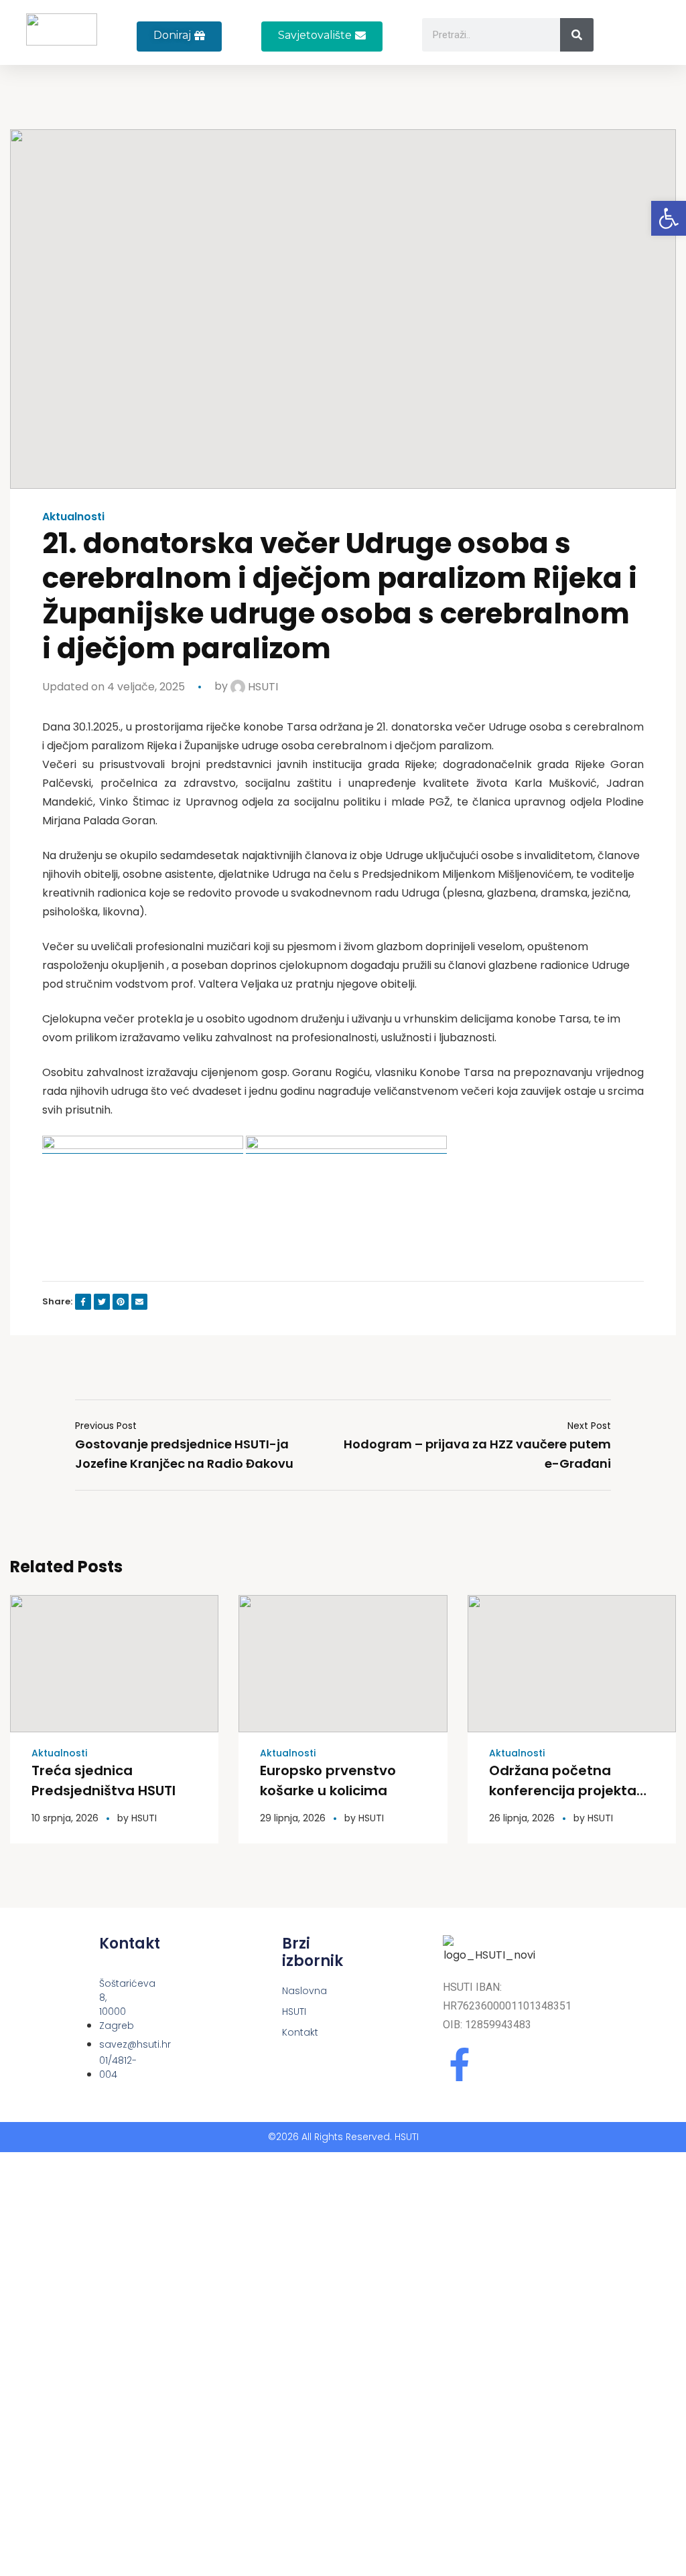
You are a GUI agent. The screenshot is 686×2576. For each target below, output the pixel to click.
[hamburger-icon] (646, 40)
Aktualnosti (73, 517)
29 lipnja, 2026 (293, 1818)
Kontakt (287, 2032)
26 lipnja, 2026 (522, 1818)
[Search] (577, 35)
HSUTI (262, 687)
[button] (322, 36)
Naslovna (287, 1991)
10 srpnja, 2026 (65, 1818)
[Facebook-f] (460, 2064)
